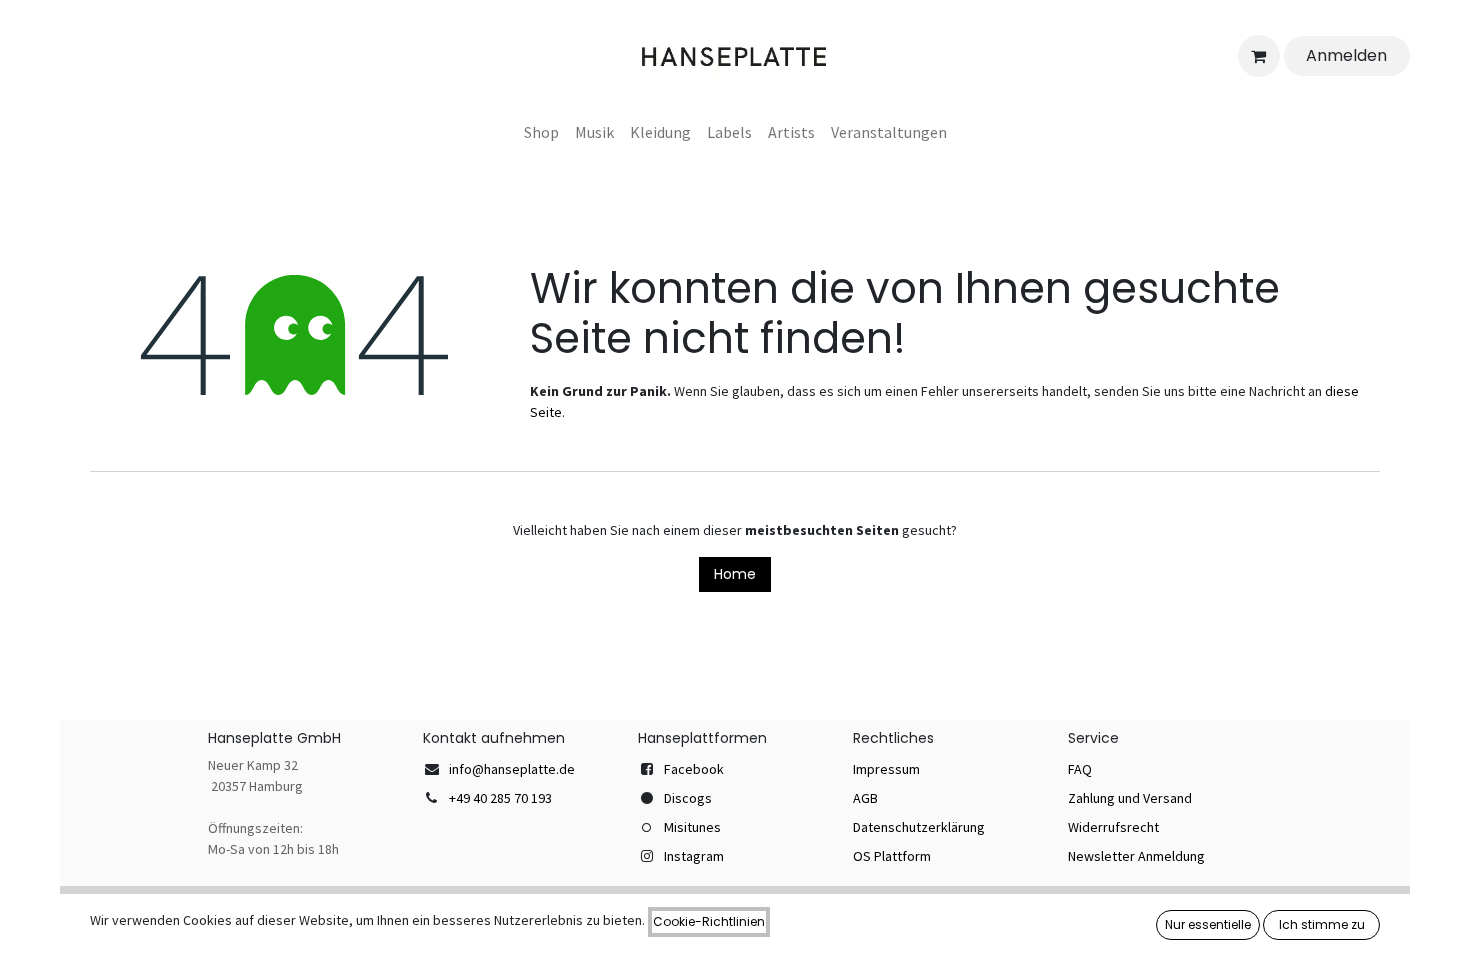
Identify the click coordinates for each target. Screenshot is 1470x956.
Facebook (694, 769)
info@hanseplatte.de (512, 769)
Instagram (694, 856)
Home (735, 574)
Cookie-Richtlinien (709, 921)
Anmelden (1346, 55)
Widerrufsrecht (1113, 827)
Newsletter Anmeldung (1136, 856)
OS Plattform (892, 856)
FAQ (1080, 769)
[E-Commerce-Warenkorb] (1259, 56)
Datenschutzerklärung (919, 827)
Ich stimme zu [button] (1322, 924)
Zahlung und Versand (1130, 798)
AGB (865, 798)
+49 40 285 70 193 (500, 798)
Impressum (886, 769)
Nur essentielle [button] (1208, 924)
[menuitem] (541, 132)
